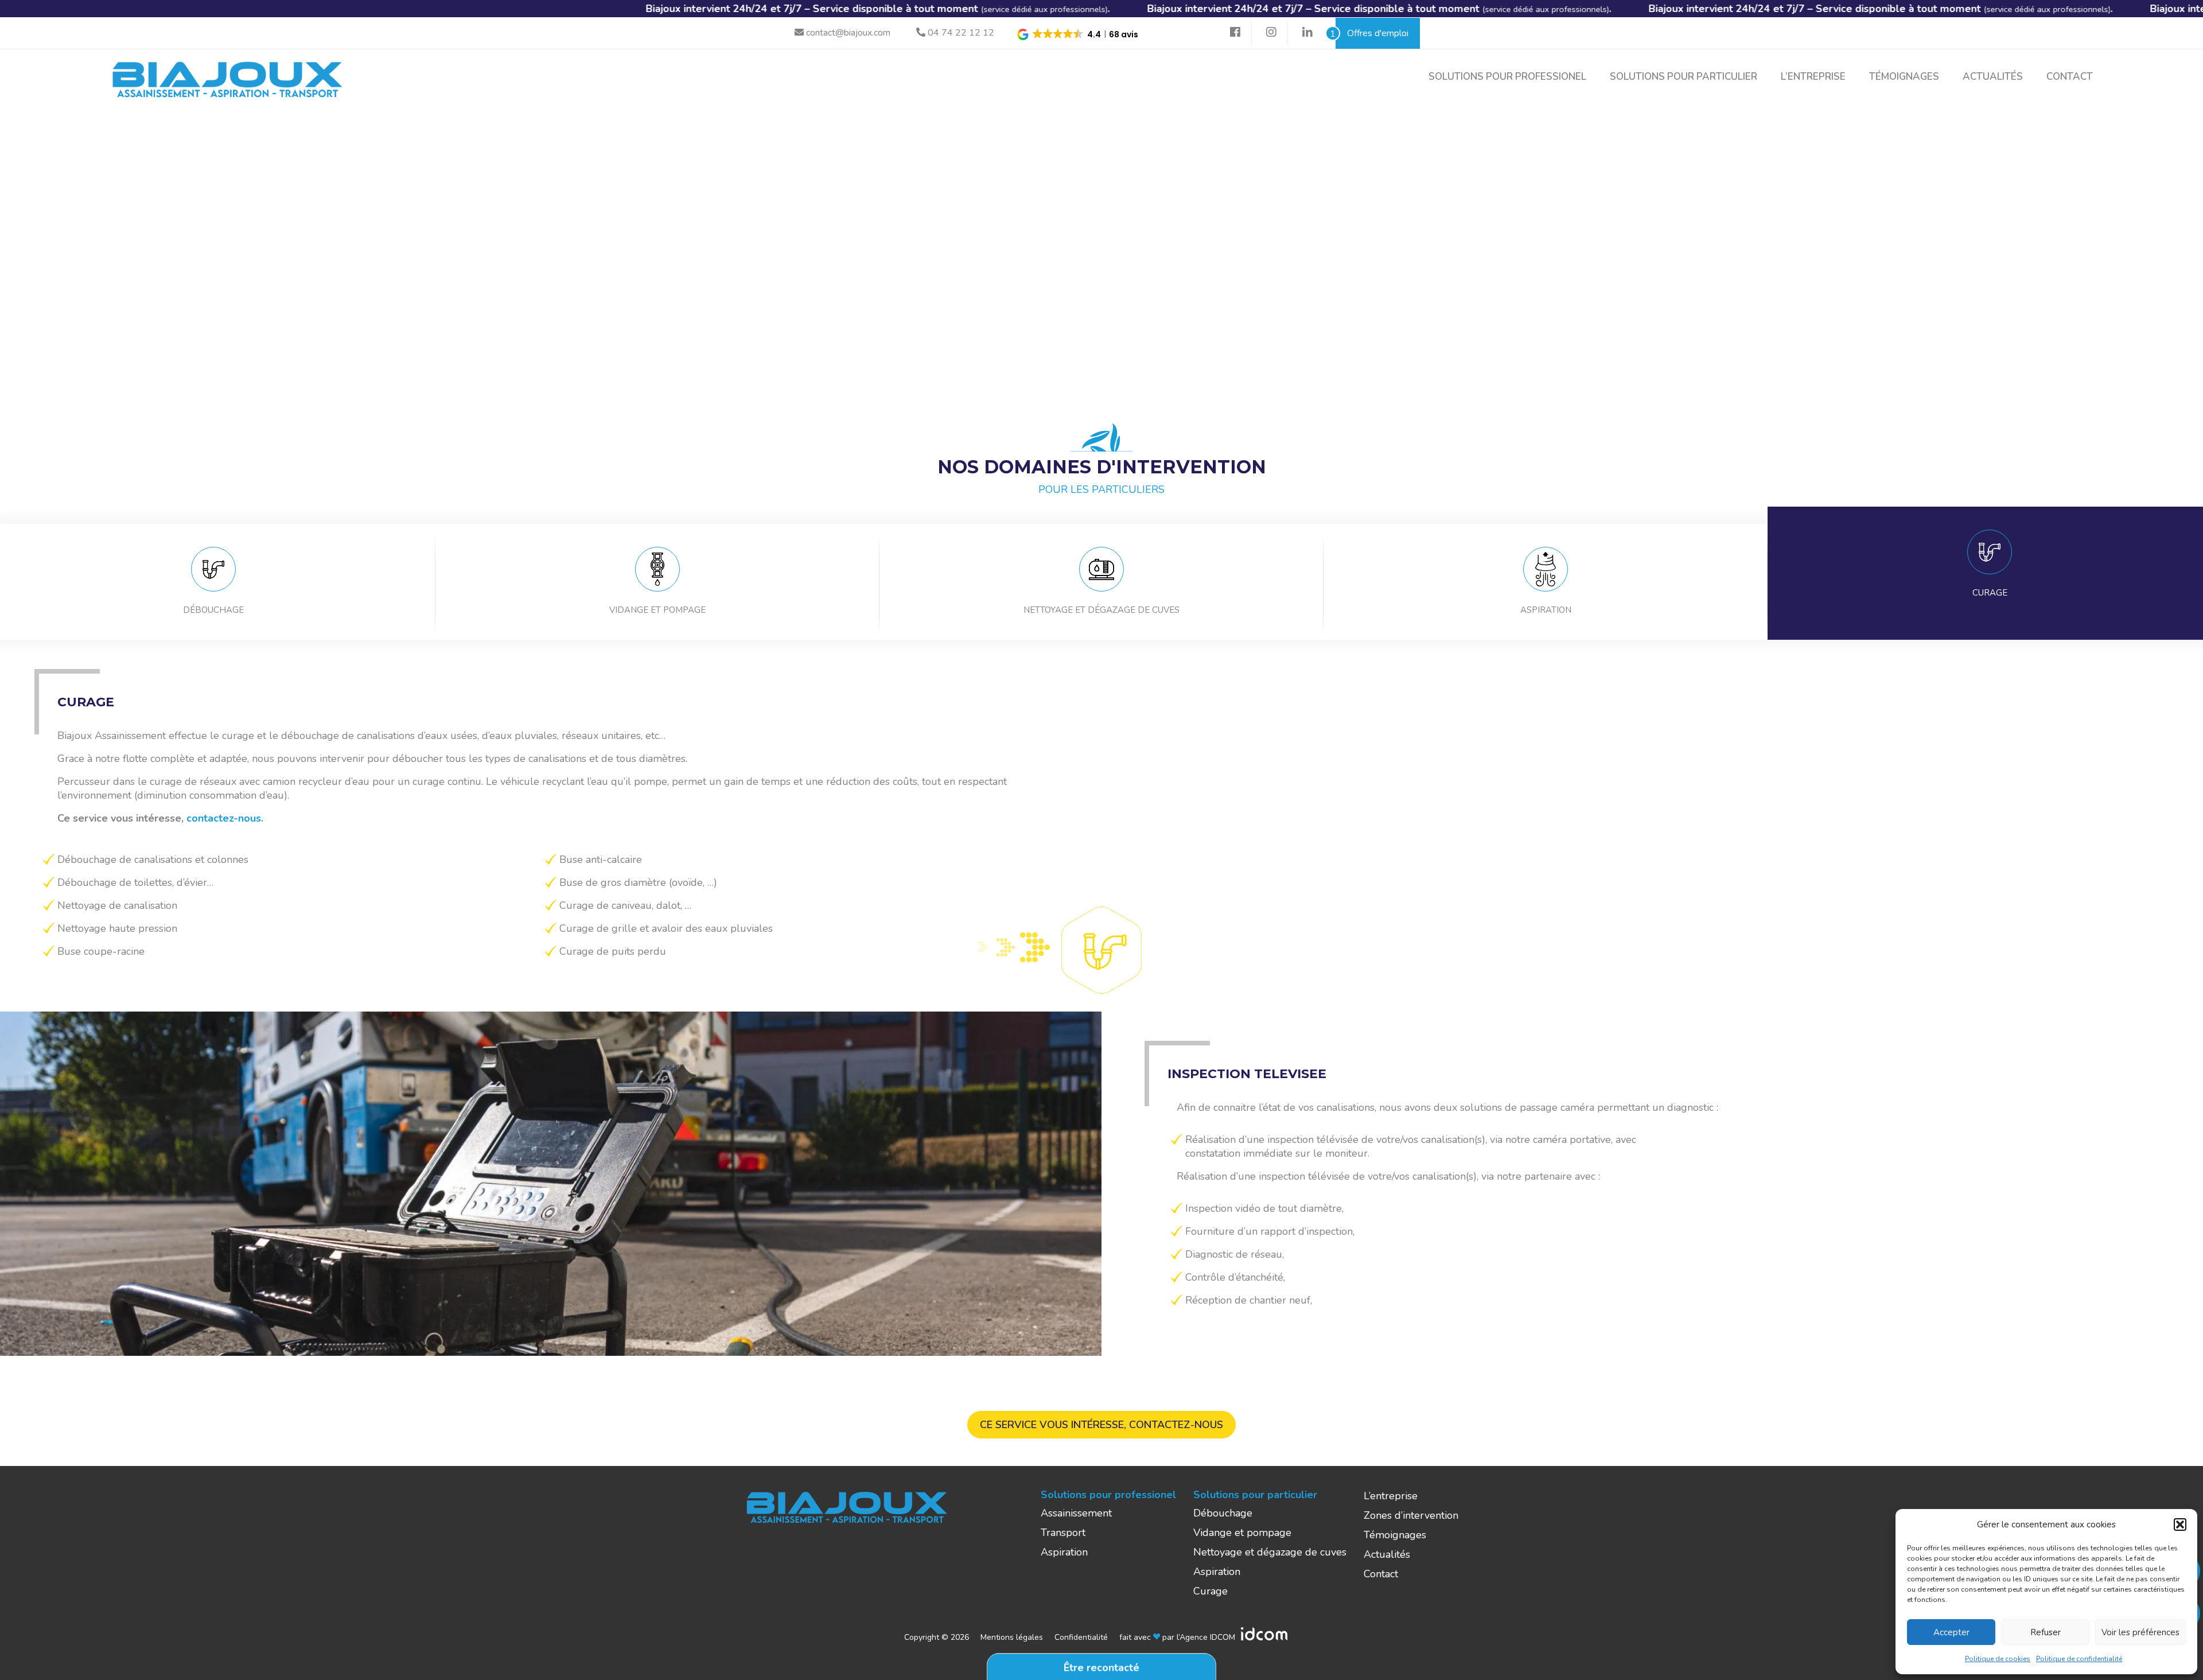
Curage (1211, 1591)
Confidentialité (1081, 1637)
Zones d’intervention (1411, 1515)
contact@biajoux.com (847, 33)
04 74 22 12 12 (960, 33)
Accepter (1951, 1632)
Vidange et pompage (1242, 1533)
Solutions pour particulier (1684, 77)
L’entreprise (1813, 77)
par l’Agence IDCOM (1198, 1637)
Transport (1063, 1533)
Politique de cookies (1998, 1659)
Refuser (2046, 1632)
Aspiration (1064, 1552)
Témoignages (1904, 77)
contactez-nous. (225, 818)
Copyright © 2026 (937, 1637)
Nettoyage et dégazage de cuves (1270, 1552)
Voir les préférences (2140, 1632)
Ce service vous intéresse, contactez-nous (1101, 1425)
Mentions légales (1012, 1637)
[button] (2180, 1525)
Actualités (1993, 77)
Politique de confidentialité (2079, 1659)
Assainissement (1076, 1513)
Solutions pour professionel (1507, 77)
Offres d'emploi (1372, 34)
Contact (2070, 77)
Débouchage (1223, 1513)
